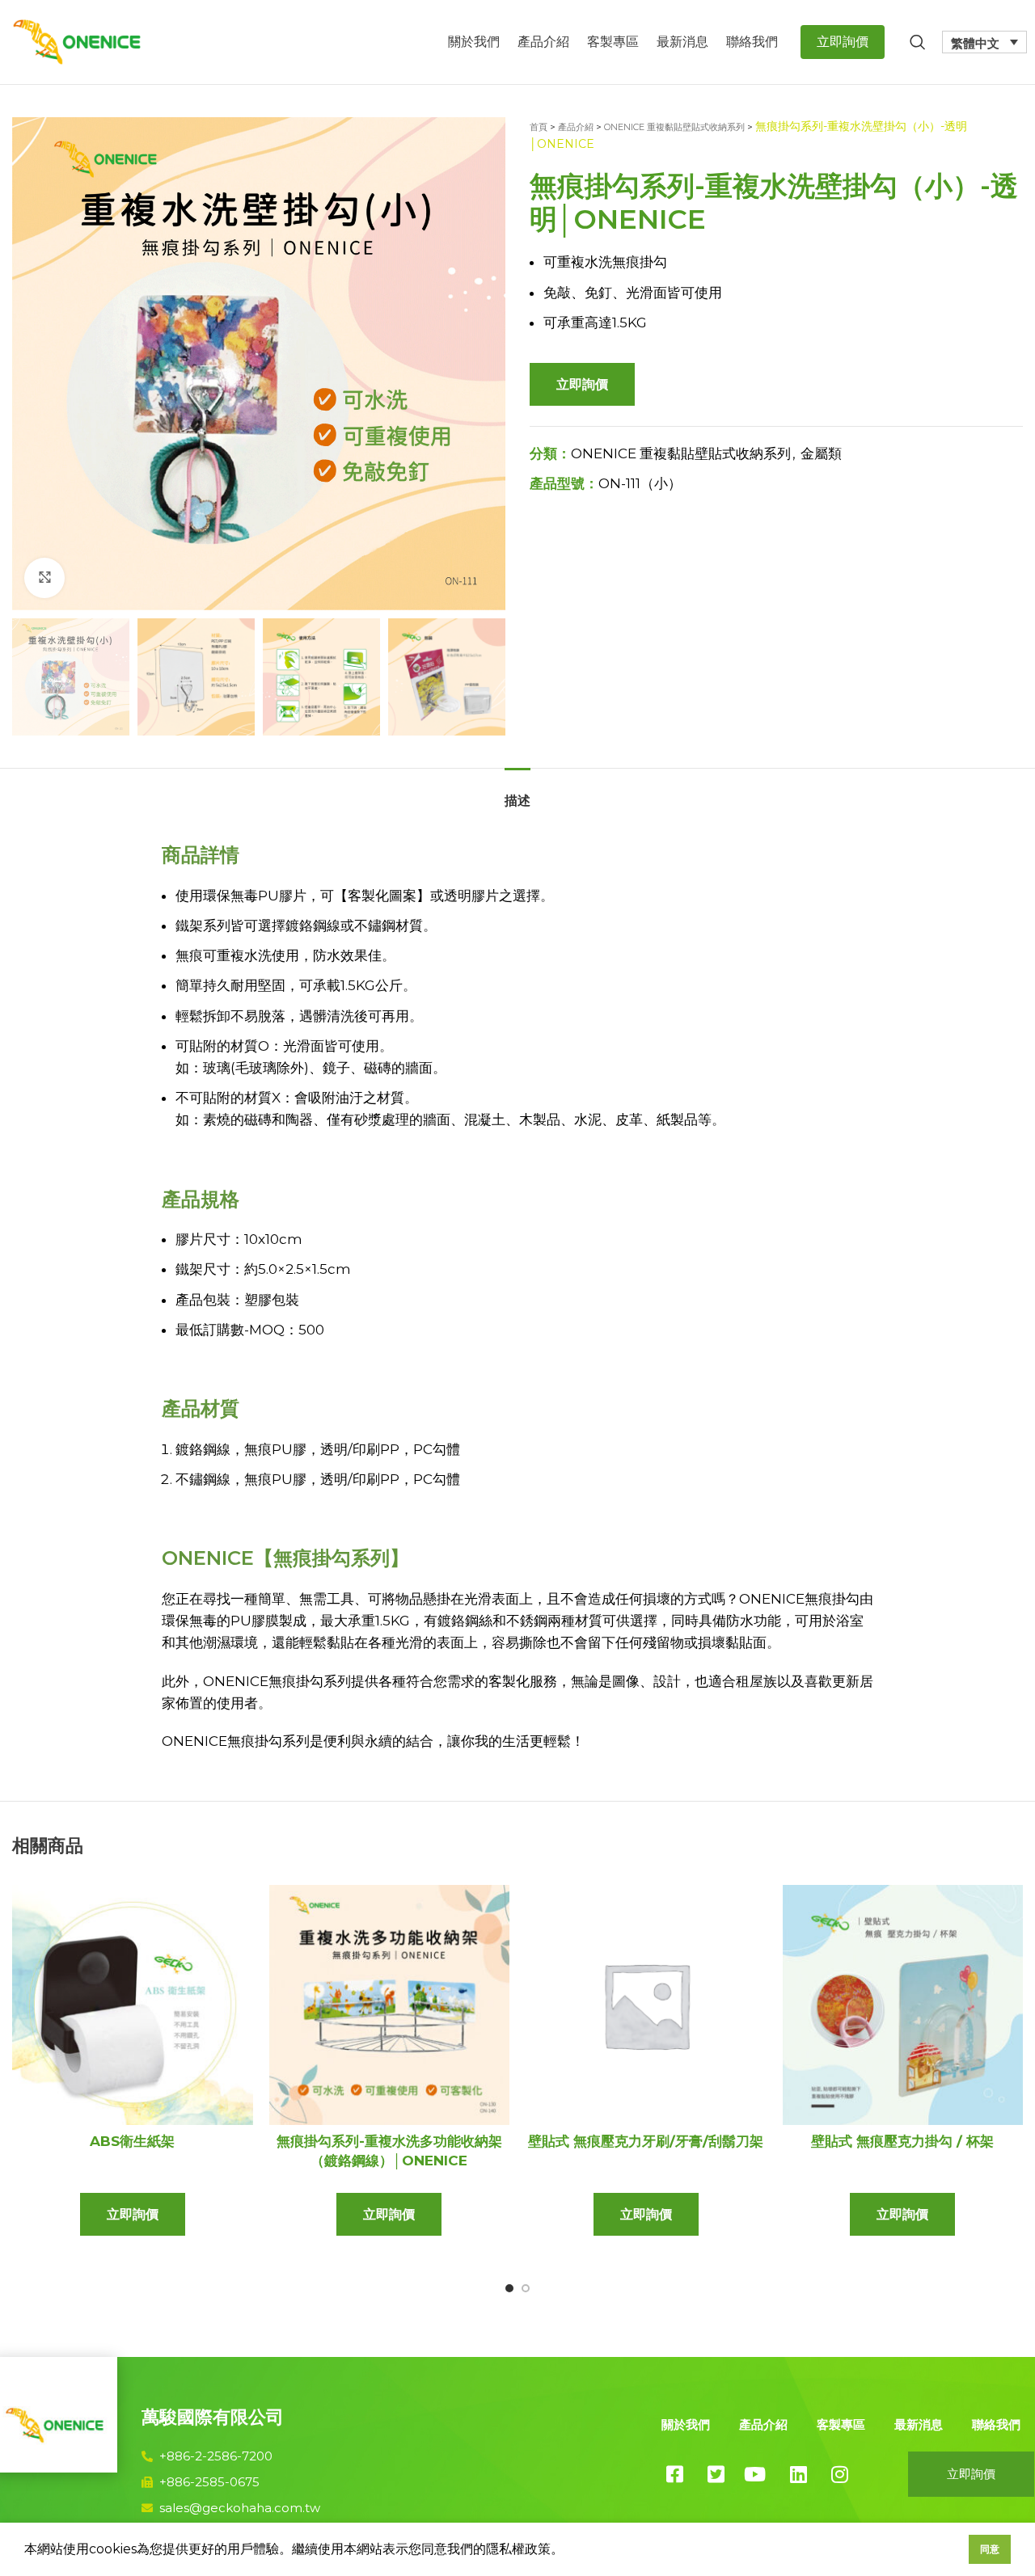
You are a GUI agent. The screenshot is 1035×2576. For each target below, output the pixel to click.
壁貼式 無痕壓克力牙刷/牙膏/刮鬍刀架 (646, 2141)
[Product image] (133, 2005)
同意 (990, 2549)
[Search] (918, 42)
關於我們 (686, 2424)
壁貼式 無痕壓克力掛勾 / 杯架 (902, 2141)
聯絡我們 (996, 2424)
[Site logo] (77, 40)
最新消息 (919, 2424)
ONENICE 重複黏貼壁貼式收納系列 (674, 127)
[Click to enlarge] (44, 578)
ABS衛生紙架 (132, 2141)
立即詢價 (582, 384)
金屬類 (821, 453)
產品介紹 (576, 127)
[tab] (517, 793)
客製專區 (841, 2424)
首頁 (539, 127)
